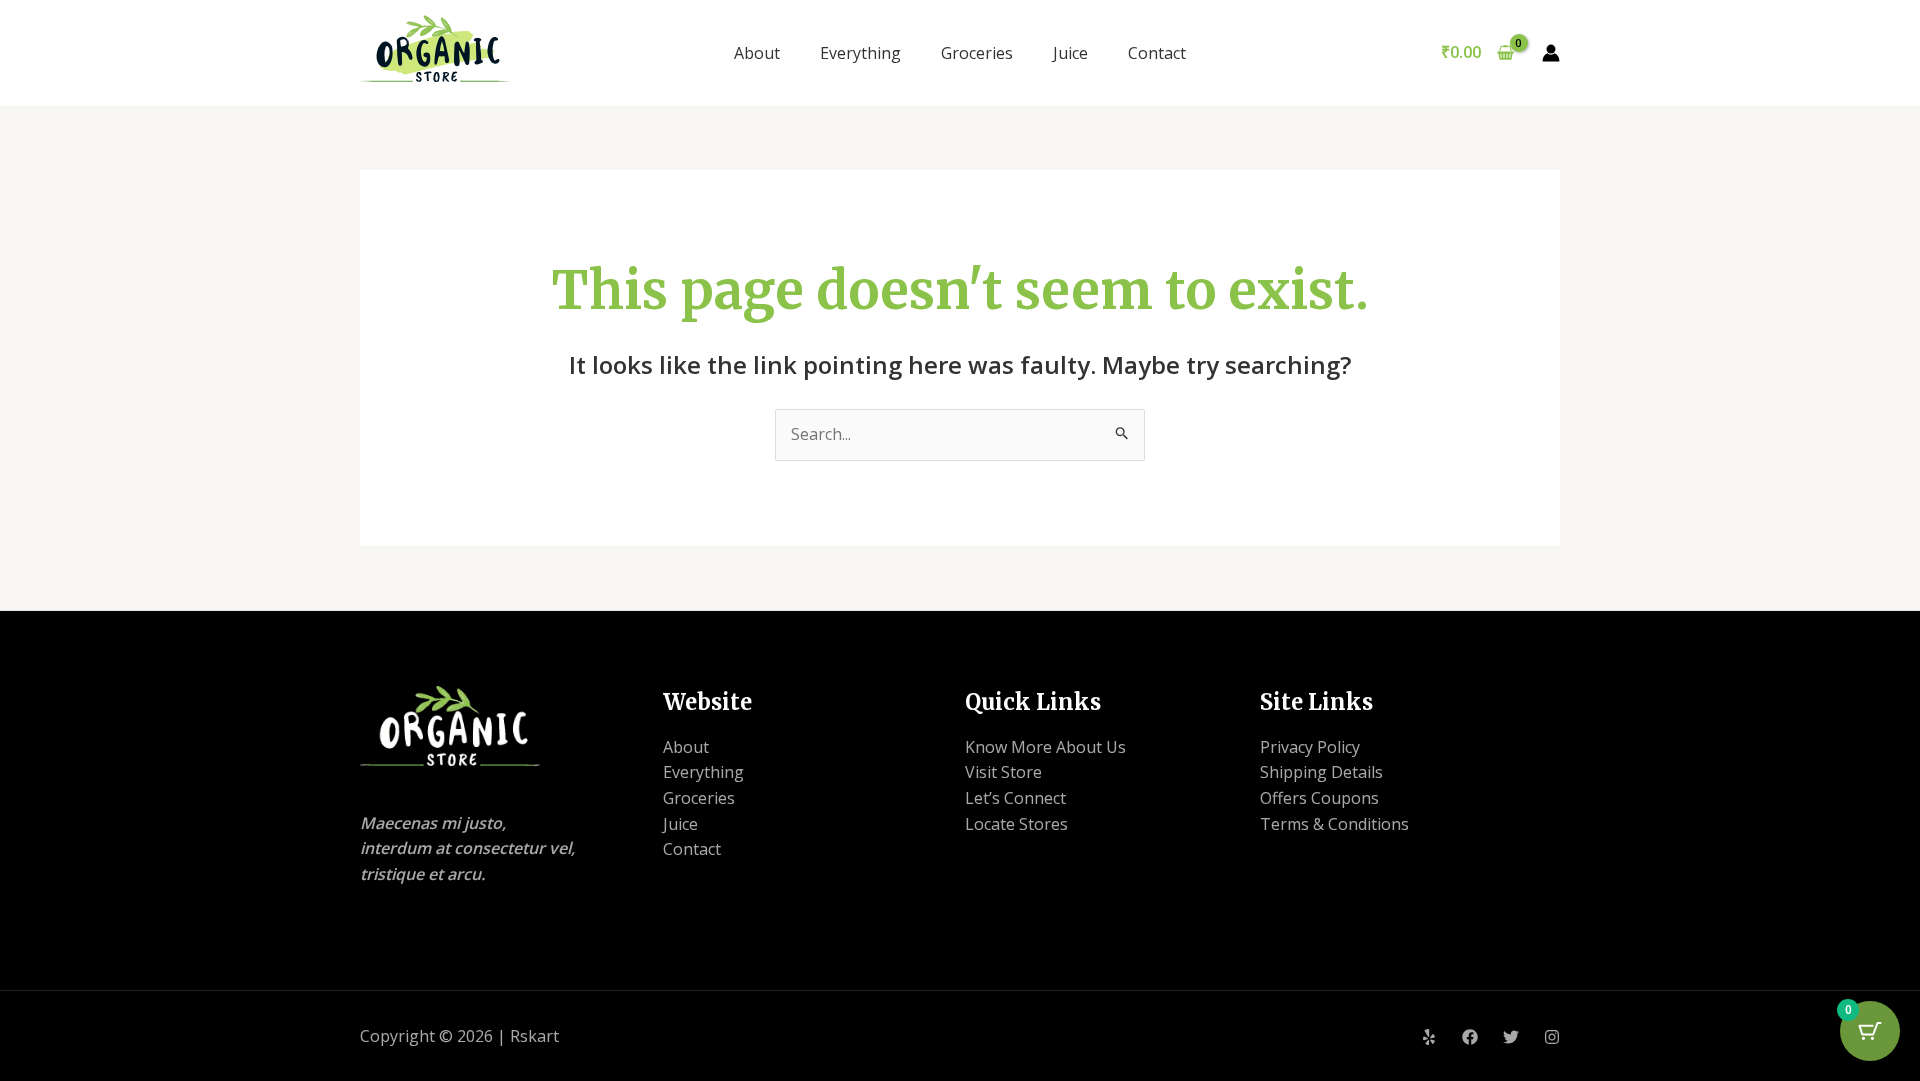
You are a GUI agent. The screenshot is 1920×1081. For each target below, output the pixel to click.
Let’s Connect (1015, 798)
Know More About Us (1045, 747)
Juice (1070, 53)
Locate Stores (1016, 824)
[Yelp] (1429, 1037)
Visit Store (1003, 772)
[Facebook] (1470, 1037)
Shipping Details (1321, 772)
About (757, 53)
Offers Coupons (1319, 798)
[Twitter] (1511, 1037)
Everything (860, 53)
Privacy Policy (1310, 747)
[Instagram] (1552, 1037)
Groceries (977, 53)
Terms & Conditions (1334, 824)
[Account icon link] (1551, 53)
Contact (1157, 53)
